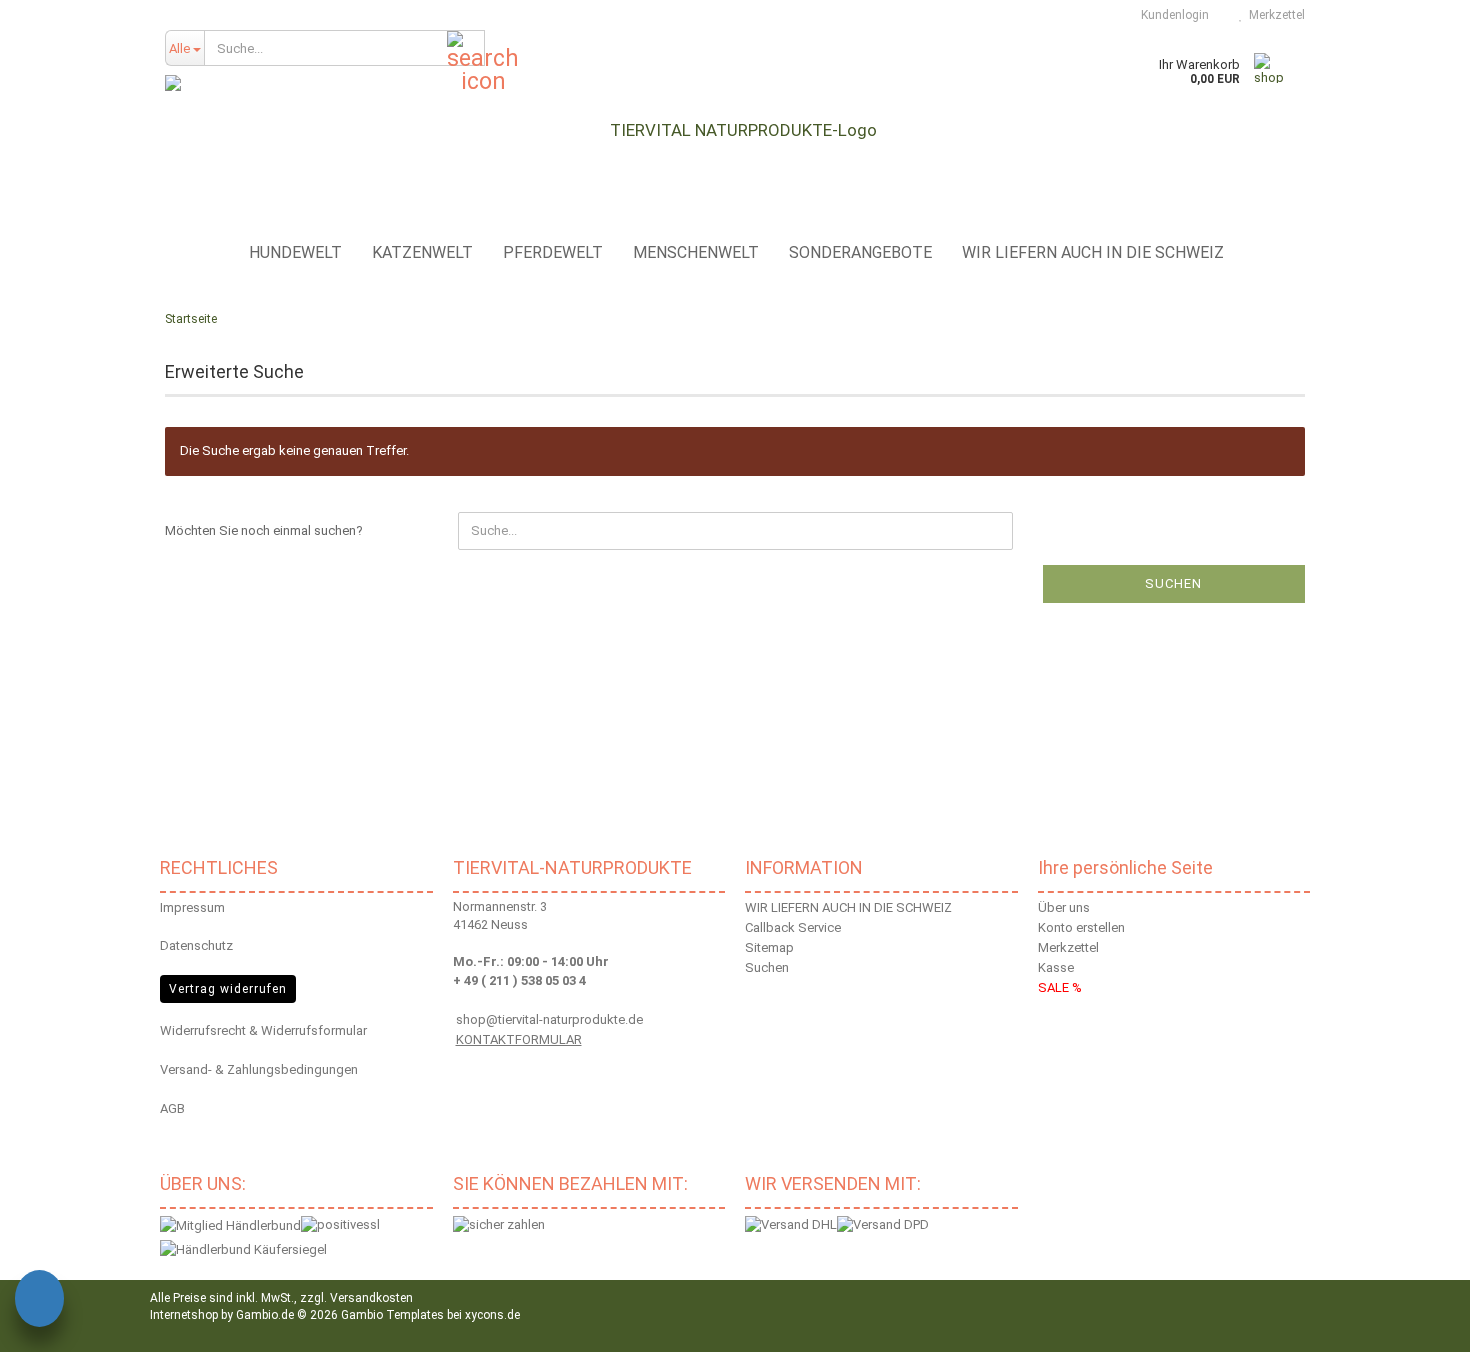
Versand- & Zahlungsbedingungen (259, 1069)
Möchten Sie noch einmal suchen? (264, 530)
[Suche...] (466, 49)
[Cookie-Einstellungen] (39, 1301)
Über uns (1064, 907)
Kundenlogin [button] (1172, 15)
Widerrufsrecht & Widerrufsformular (263, 1030)
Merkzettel (1274, 15)
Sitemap (769, 947)
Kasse (1056, 967)
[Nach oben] (1430, 1322)
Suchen (1173, 583)
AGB (172, 1108)
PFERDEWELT (553, 252)
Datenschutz (196, 945)
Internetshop (184, 1315)
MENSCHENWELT (696, 252)
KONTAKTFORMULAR (519, 1039)
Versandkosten (371, 1298)
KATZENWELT (422, 252)
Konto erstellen (1081, 927)
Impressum (192, 907)
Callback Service (793, 927)
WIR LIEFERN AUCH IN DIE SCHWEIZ (1093, 252)
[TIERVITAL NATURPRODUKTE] (735, 130)
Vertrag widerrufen (228, 989)
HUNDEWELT (295, 252)
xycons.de (492, 1315)
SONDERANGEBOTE (860, 252)
